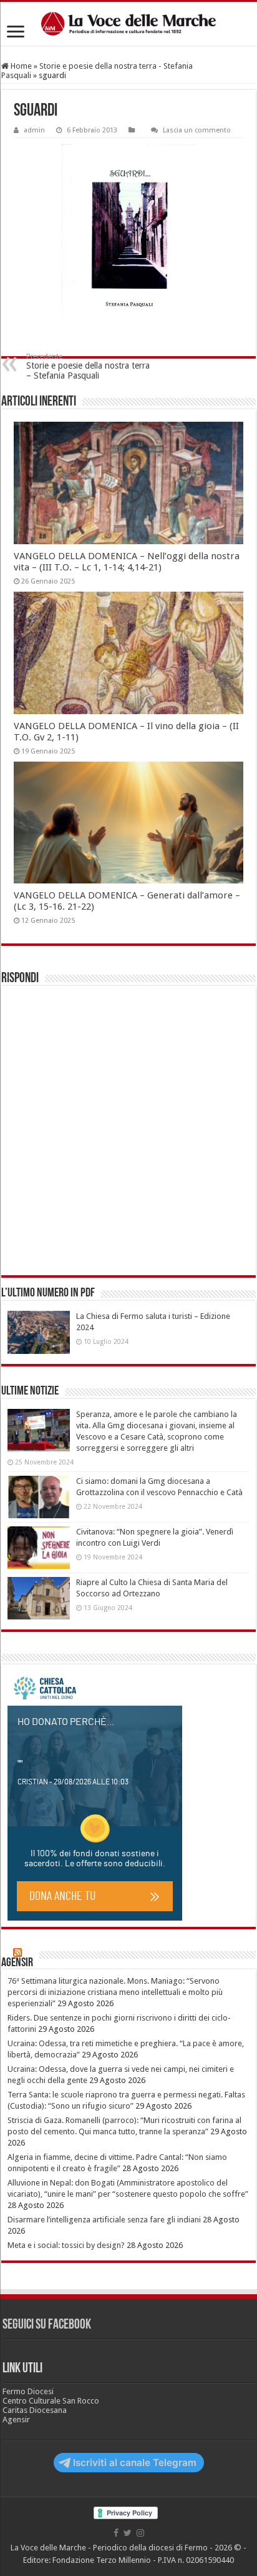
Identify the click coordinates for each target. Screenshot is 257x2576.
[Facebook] (116, 2533)
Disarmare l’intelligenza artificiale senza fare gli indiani (104, 2220)
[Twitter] (128, 2533)
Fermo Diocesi (28, 2391)
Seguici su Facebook (47, 2325)
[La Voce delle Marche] (128, 24)
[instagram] (140, 2533)
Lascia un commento (197, 130)
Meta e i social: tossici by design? (66, 2245)
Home (20, 66)
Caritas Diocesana (35, 2410)
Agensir (17, 1963)
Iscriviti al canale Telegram (135, 2463)
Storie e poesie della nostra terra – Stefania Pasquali (88, 366)
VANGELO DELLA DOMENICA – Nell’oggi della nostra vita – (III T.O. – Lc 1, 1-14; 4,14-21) (127, 562)
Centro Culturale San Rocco (51, 2401)
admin (34, 130)
